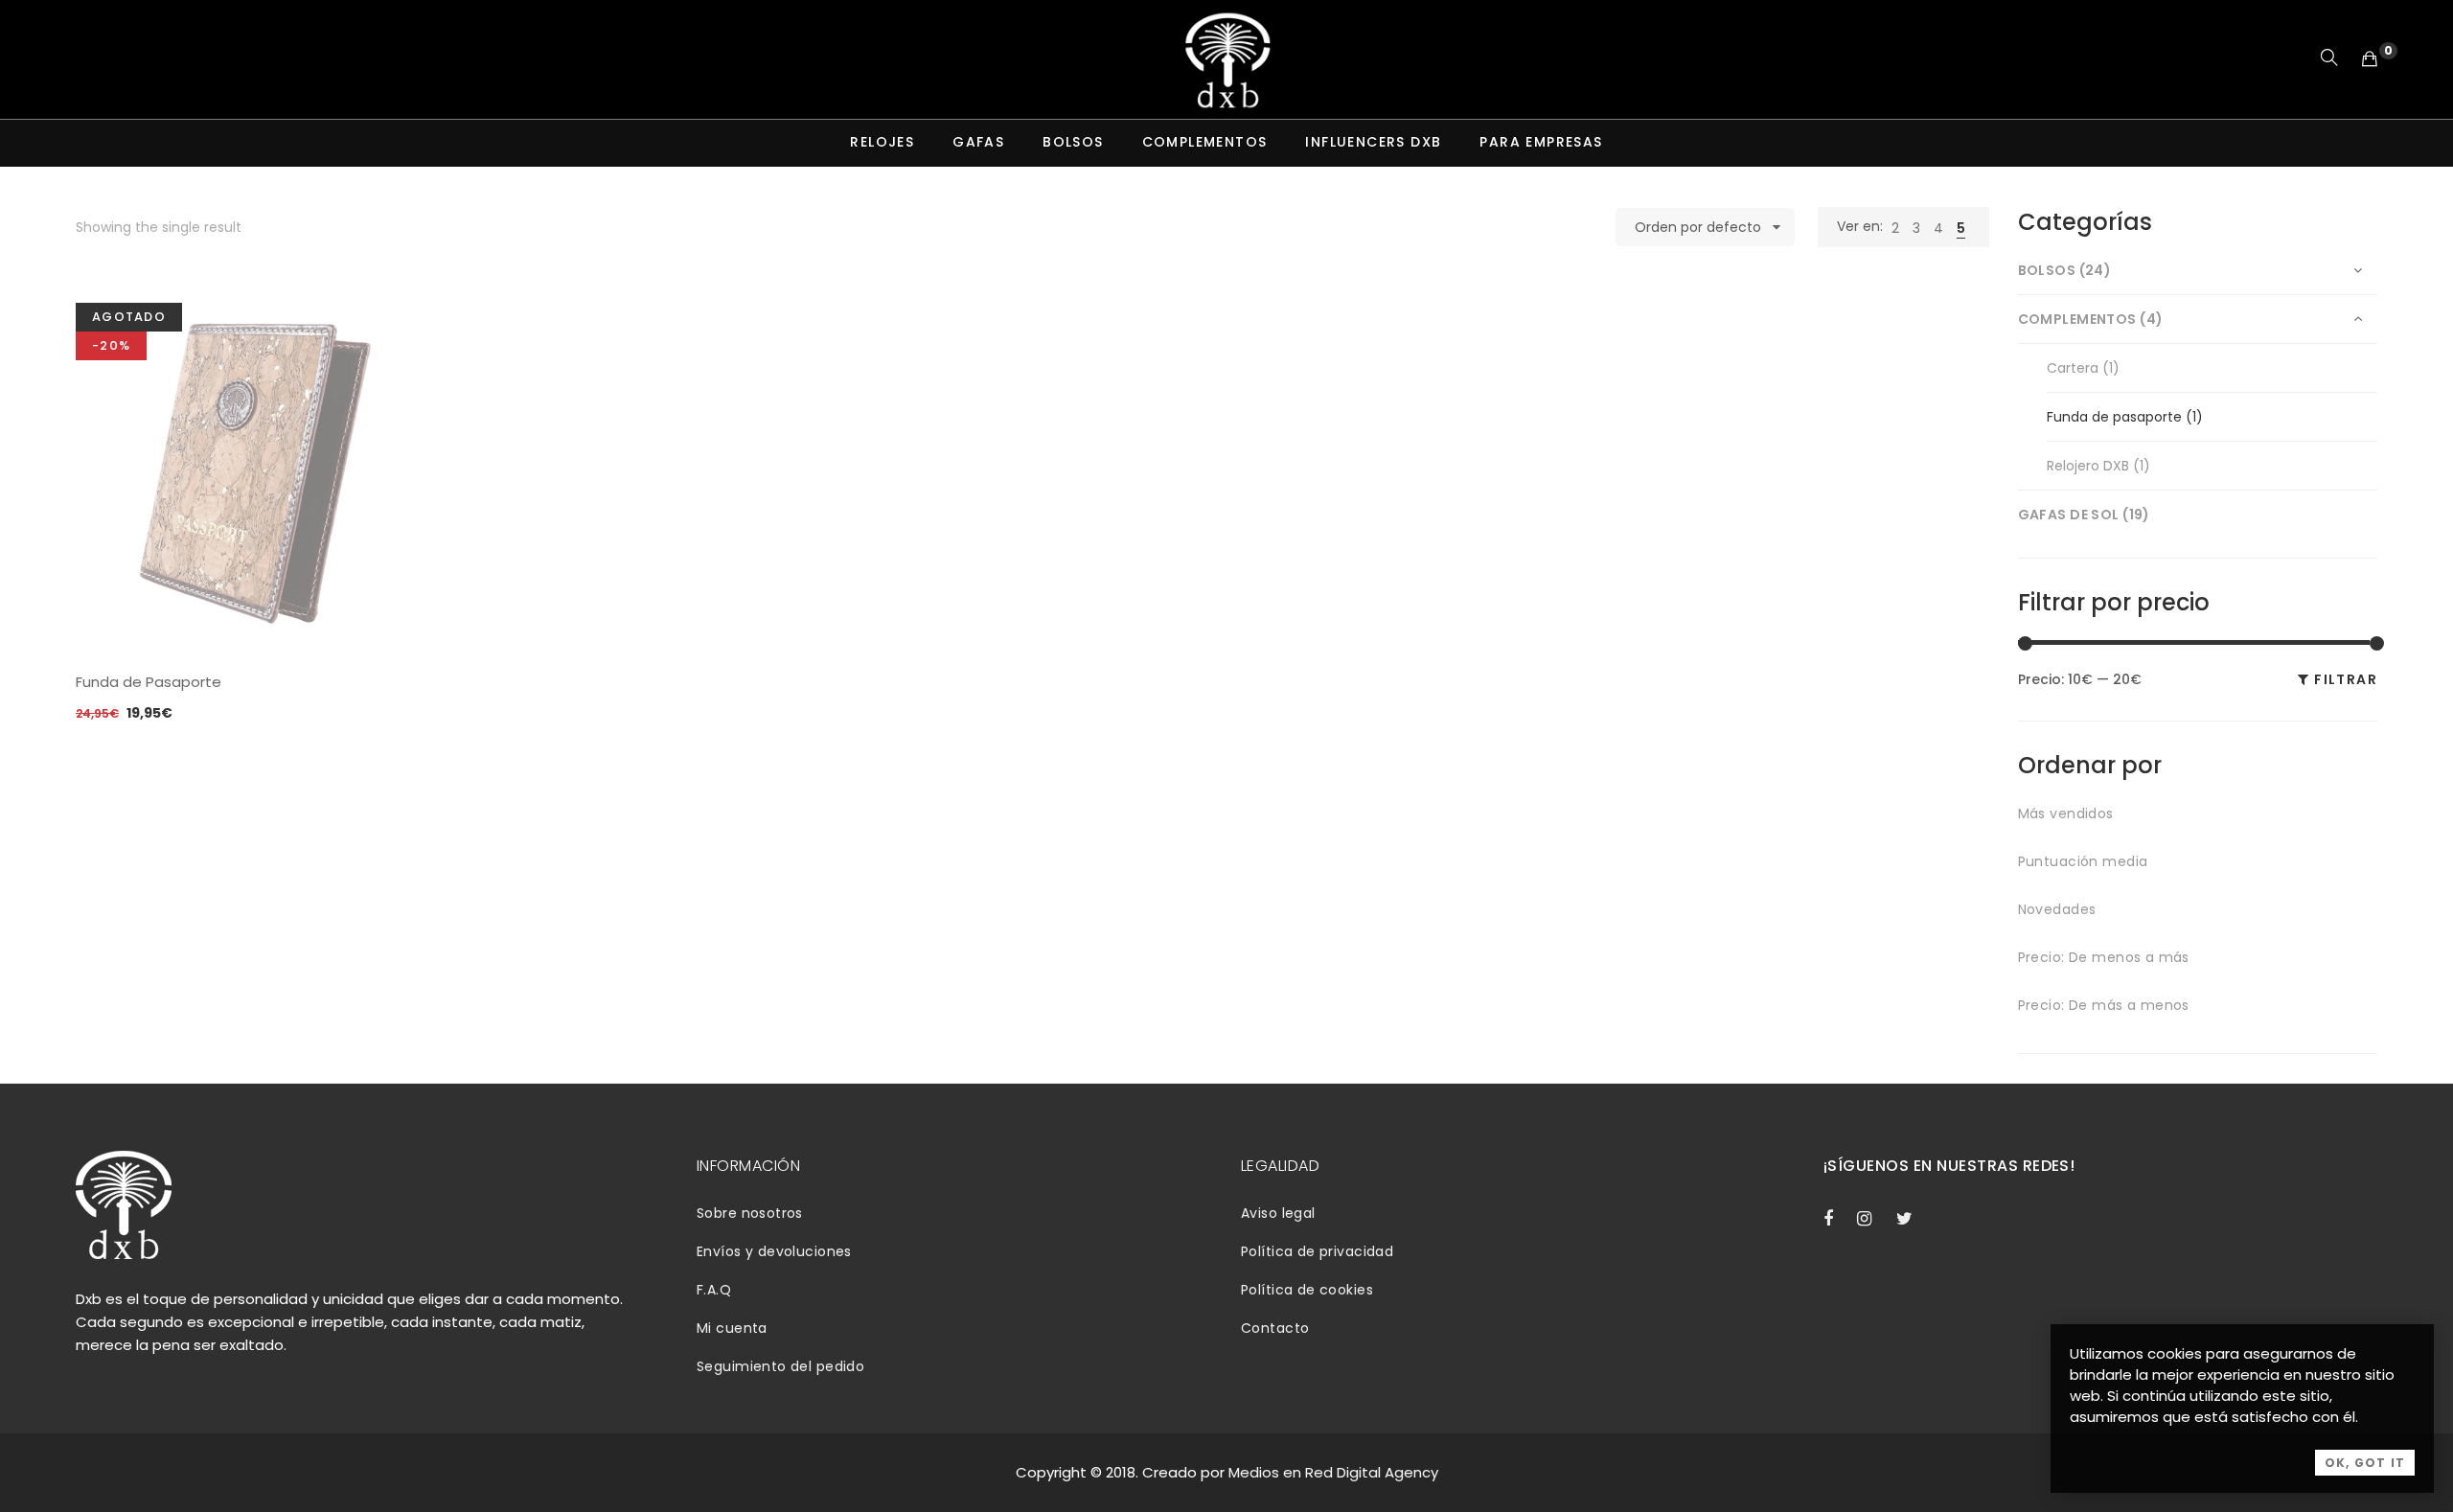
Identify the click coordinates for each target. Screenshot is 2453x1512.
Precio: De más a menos (2104, 1005)
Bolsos (1073, 142)
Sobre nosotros (750, 1213)
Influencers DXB (1373, 142)
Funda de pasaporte (2114, 417)
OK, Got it (2365, 1463)
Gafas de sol (2069, 515)
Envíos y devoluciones (774, 1251)
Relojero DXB (2088, 466)
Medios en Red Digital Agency (1333, 1472)
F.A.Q (714, 1290)
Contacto (1275, 1328)
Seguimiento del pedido (780, 1366)
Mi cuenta (732, 1328)
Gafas (978, 142)
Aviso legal (1278, 1213)
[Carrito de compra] (2370, 59)
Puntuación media (2083, 861)
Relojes (882, 142)
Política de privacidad (1317, 1251)
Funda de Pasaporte (149, 682)
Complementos (1205, 142)
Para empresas (1541, 142)
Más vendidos (2066, 813)
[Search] (2329, 59)
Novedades (2057, 909)
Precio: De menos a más (2104, 957)
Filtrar (2346, 679)
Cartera (2073, 368)
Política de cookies (1307, 1290)
